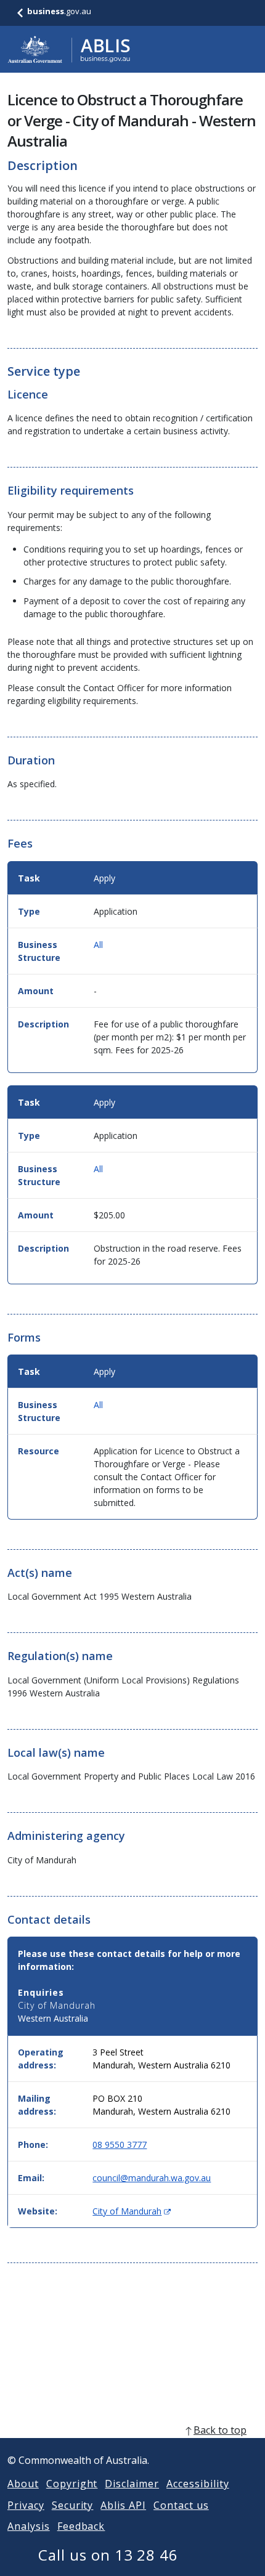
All (98, 945)
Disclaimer (132, 2484)
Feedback (81, 2526)
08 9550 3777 (120, 2145)
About (23, 2484)
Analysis (29, 2526)
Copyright (72, 2484)
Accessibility (198, 2484)
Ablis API (123, 2505)
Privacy (26, 2505)
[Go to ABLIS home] (69, 49)
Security (73, 2505)
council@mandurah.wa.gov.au (152, 2178)
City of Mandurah (132, 2211)
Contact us (181, 2505)
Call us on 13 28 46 (108, 2555)
